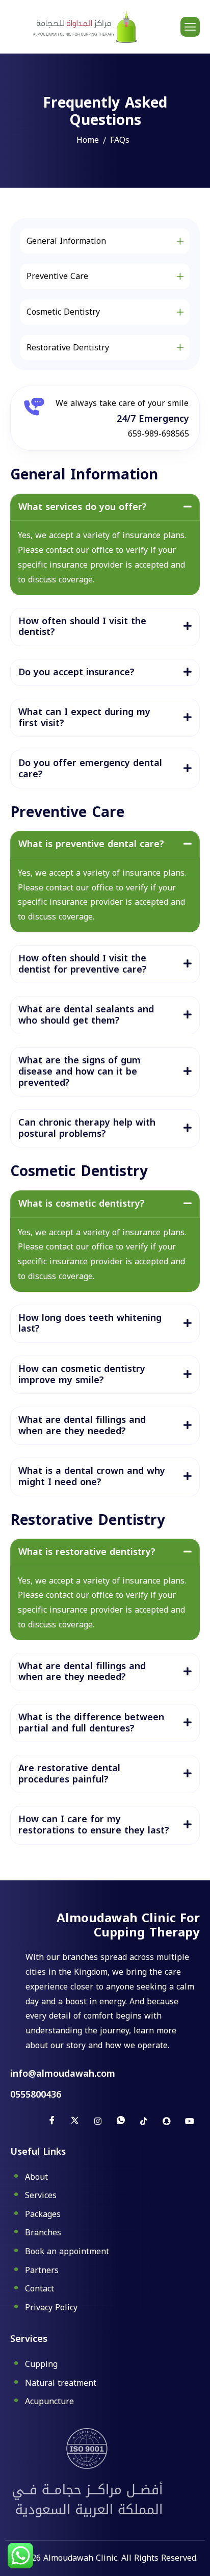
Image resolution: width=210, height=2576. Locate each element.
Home (88, 140)
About (36, 2178)
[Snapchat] (167, 2121)
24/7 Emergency (153, 419)
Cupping (41, 2365)
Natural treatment (61, 2384)
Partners (42, 2271)
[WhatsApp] (121, 2121)
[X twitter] (75, 2121)
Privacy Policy (51, 2308)
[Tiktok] (144, 2121)
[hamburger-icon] (190, 27)
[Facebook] (52, 2121)
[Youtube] (190, 2121)
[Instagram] (98, 2121)
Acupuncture (49, 2402)
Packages (43, 2215)
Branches (43, 2233)
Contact (40, 2289)
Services (41, 2196)
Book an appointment (67, 2252)
